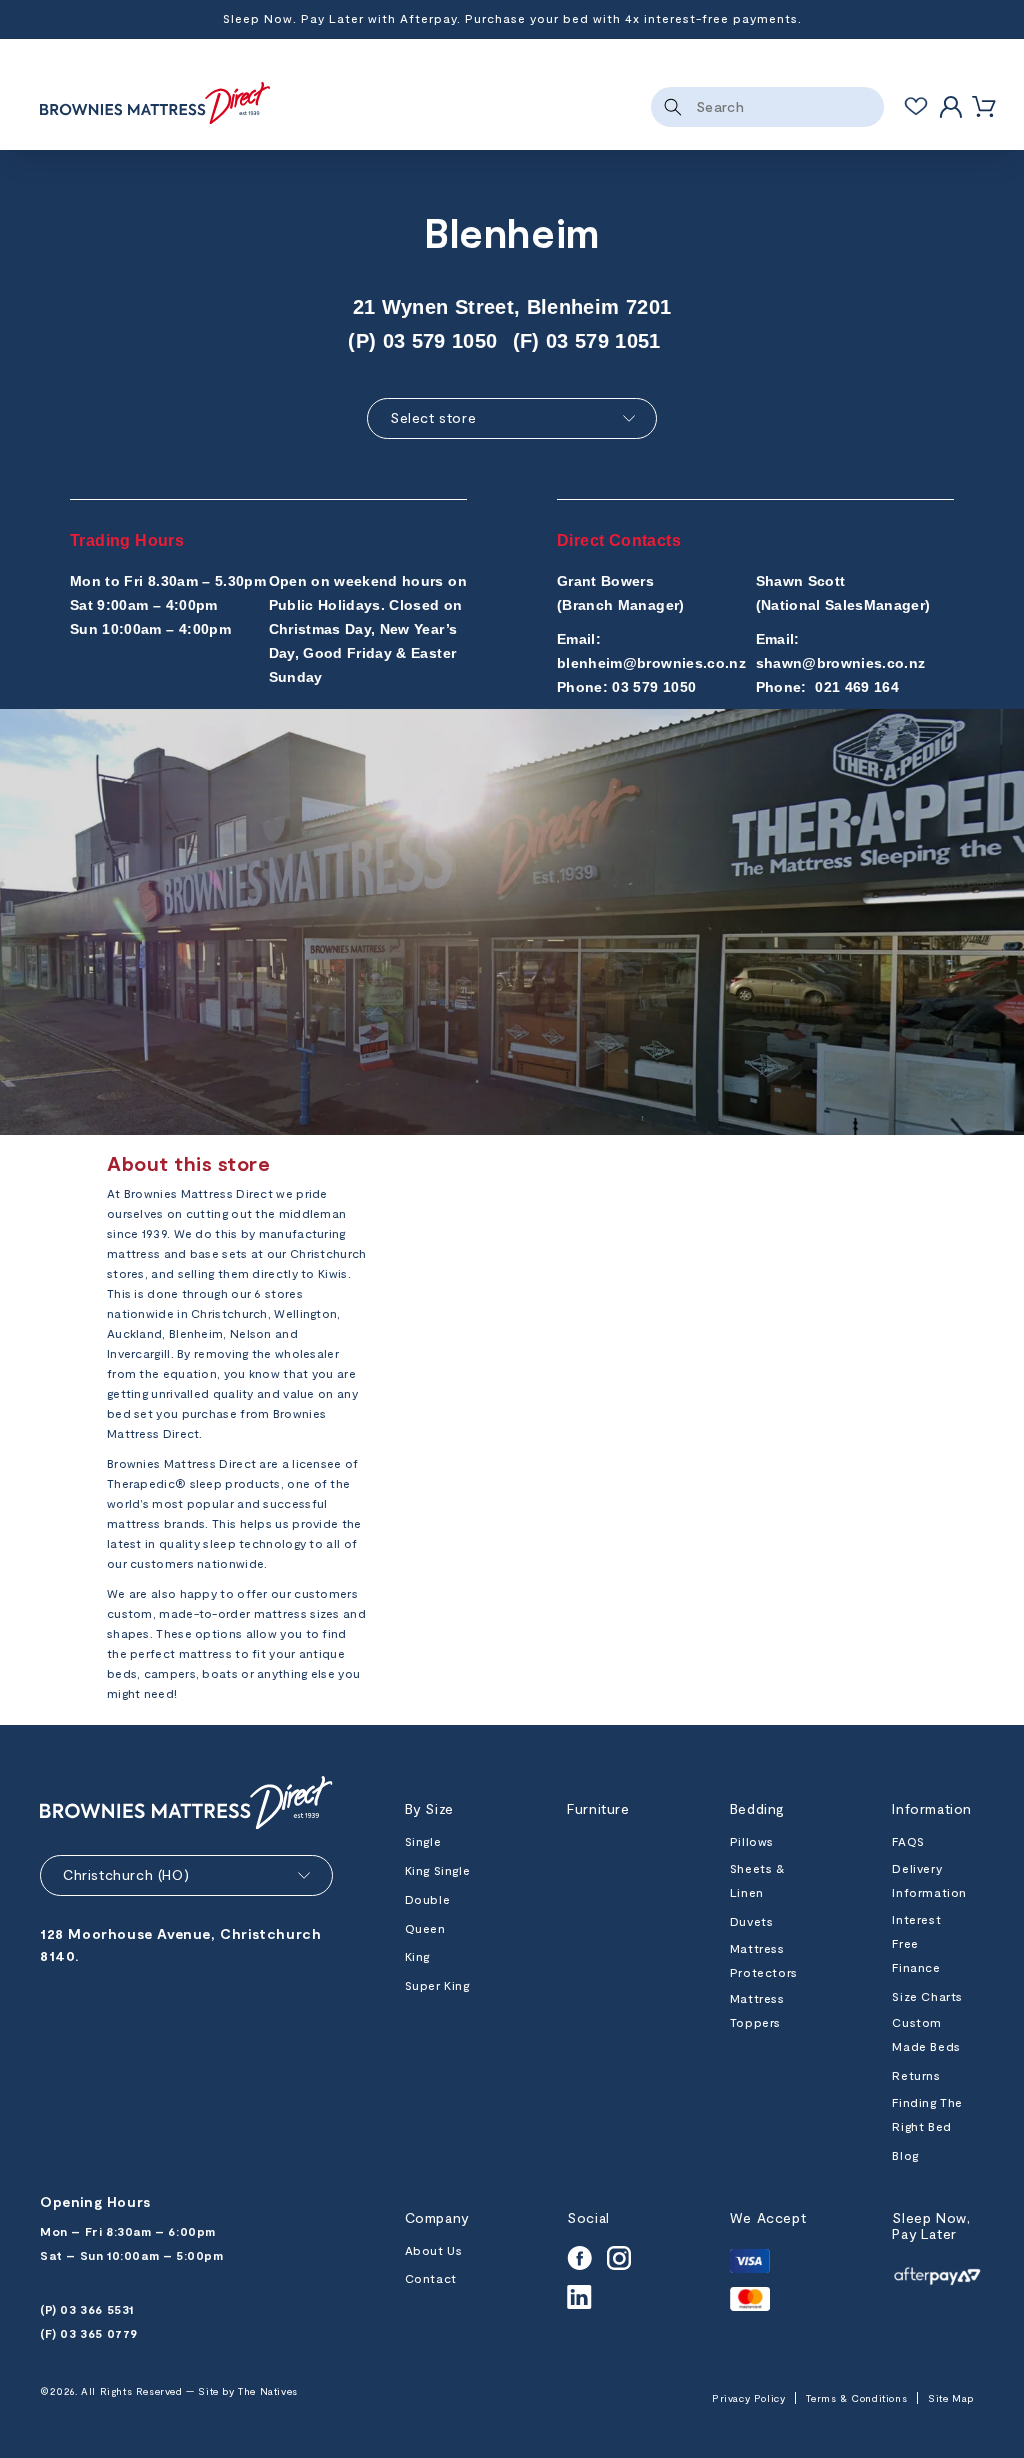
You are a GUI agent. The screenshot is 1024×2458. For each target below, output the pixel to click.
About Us (434, 2250)
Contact (431, 2278)
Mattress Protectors (764, 1960)
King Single (438, 1870)
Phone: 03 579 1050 (626, 687)
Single (423, 1841)
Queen (425, 1928)
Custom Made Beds (926, 2034)
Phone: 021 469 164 (828, 687)
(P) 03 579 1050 (422, 341)
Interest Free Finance (916, 1943)
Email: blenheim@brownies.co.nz (651, 651)
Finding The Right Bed (927, 2114)
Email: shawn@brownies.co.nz (841, 651)
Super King (437, 1985)
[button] (984, 107)
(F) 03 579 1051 (587, 341)
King (417, 1956)
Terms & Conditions (856, 2398)
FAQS (908, 1841)
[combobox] (767, 107)
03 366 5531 (97, 2309)
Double (428, 1899)
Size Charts (927, 1996)
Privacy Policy (748, 2398)
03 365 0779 (99, 2333)
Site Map (951, 2398)
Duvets (752, 1921)
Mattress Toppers (757, 2010)
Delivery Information (929, 1880)
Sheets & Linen (757, 1880)
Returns (916, 2075)
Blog (905, 2155)
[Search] (673, 107)
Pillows (752, 1841)
